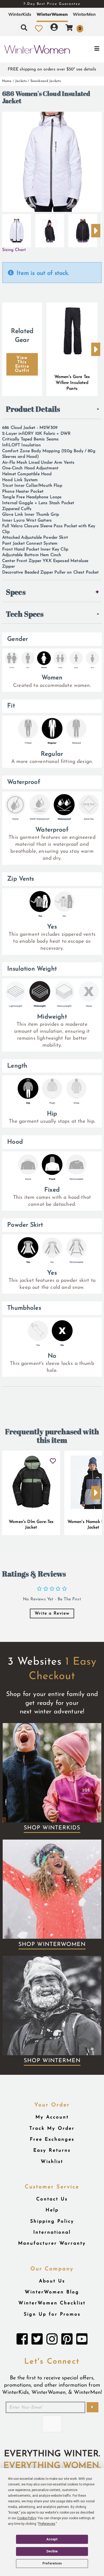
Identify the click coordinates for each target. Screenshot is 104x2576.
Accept (52, 2539)
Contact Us (52, 2199)
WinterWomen (52, 14)
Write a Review (52, 1613)
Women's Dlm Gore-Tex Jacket (31, 1525)
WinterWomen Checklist (52, 2303)
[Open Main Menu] (87, 49)
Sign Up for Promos (52, 2314)
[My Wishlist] (39, 28)
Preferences (52, 2563)
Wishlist (52, 2162)
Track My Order (52, 2128)
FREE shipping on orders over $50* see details (52, 69)
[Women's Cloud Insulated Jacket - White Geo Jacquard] (17, 229)
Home (7, 81)
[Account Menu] (54, 28)
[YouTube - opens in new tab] (82, 2341)
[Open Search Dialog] (24, 28)
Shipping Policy (52, 2221)
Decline (52, 2551)
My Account (52, 2117)
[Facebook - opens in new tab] (22, 2341)
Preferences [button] (47, 2524)
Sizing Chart (14, 250)
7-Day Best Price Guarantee (52, 4)
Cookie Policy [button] (27, 2518)
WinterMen (84, 14)
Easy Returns (52, 2150)
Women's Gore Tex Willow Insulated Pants (72, 383)
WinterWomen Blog (52, 2292)
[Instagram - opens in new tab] (52, 2341)
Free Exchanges (52, 2139)
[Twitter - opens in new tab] (37, 2341)
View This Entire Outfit (22, 364)
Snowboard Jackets (46, 81)
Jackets (21, 81)
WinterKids (20, 14)
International (52, 2232)
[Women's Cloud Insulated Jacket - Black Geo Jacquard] (50, 229)
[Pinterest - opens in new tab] (67, 2341)
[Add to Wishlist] (53, 1459)
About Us (52, 2281)
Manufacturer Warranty (52, 2243)
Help (52, 2210)
